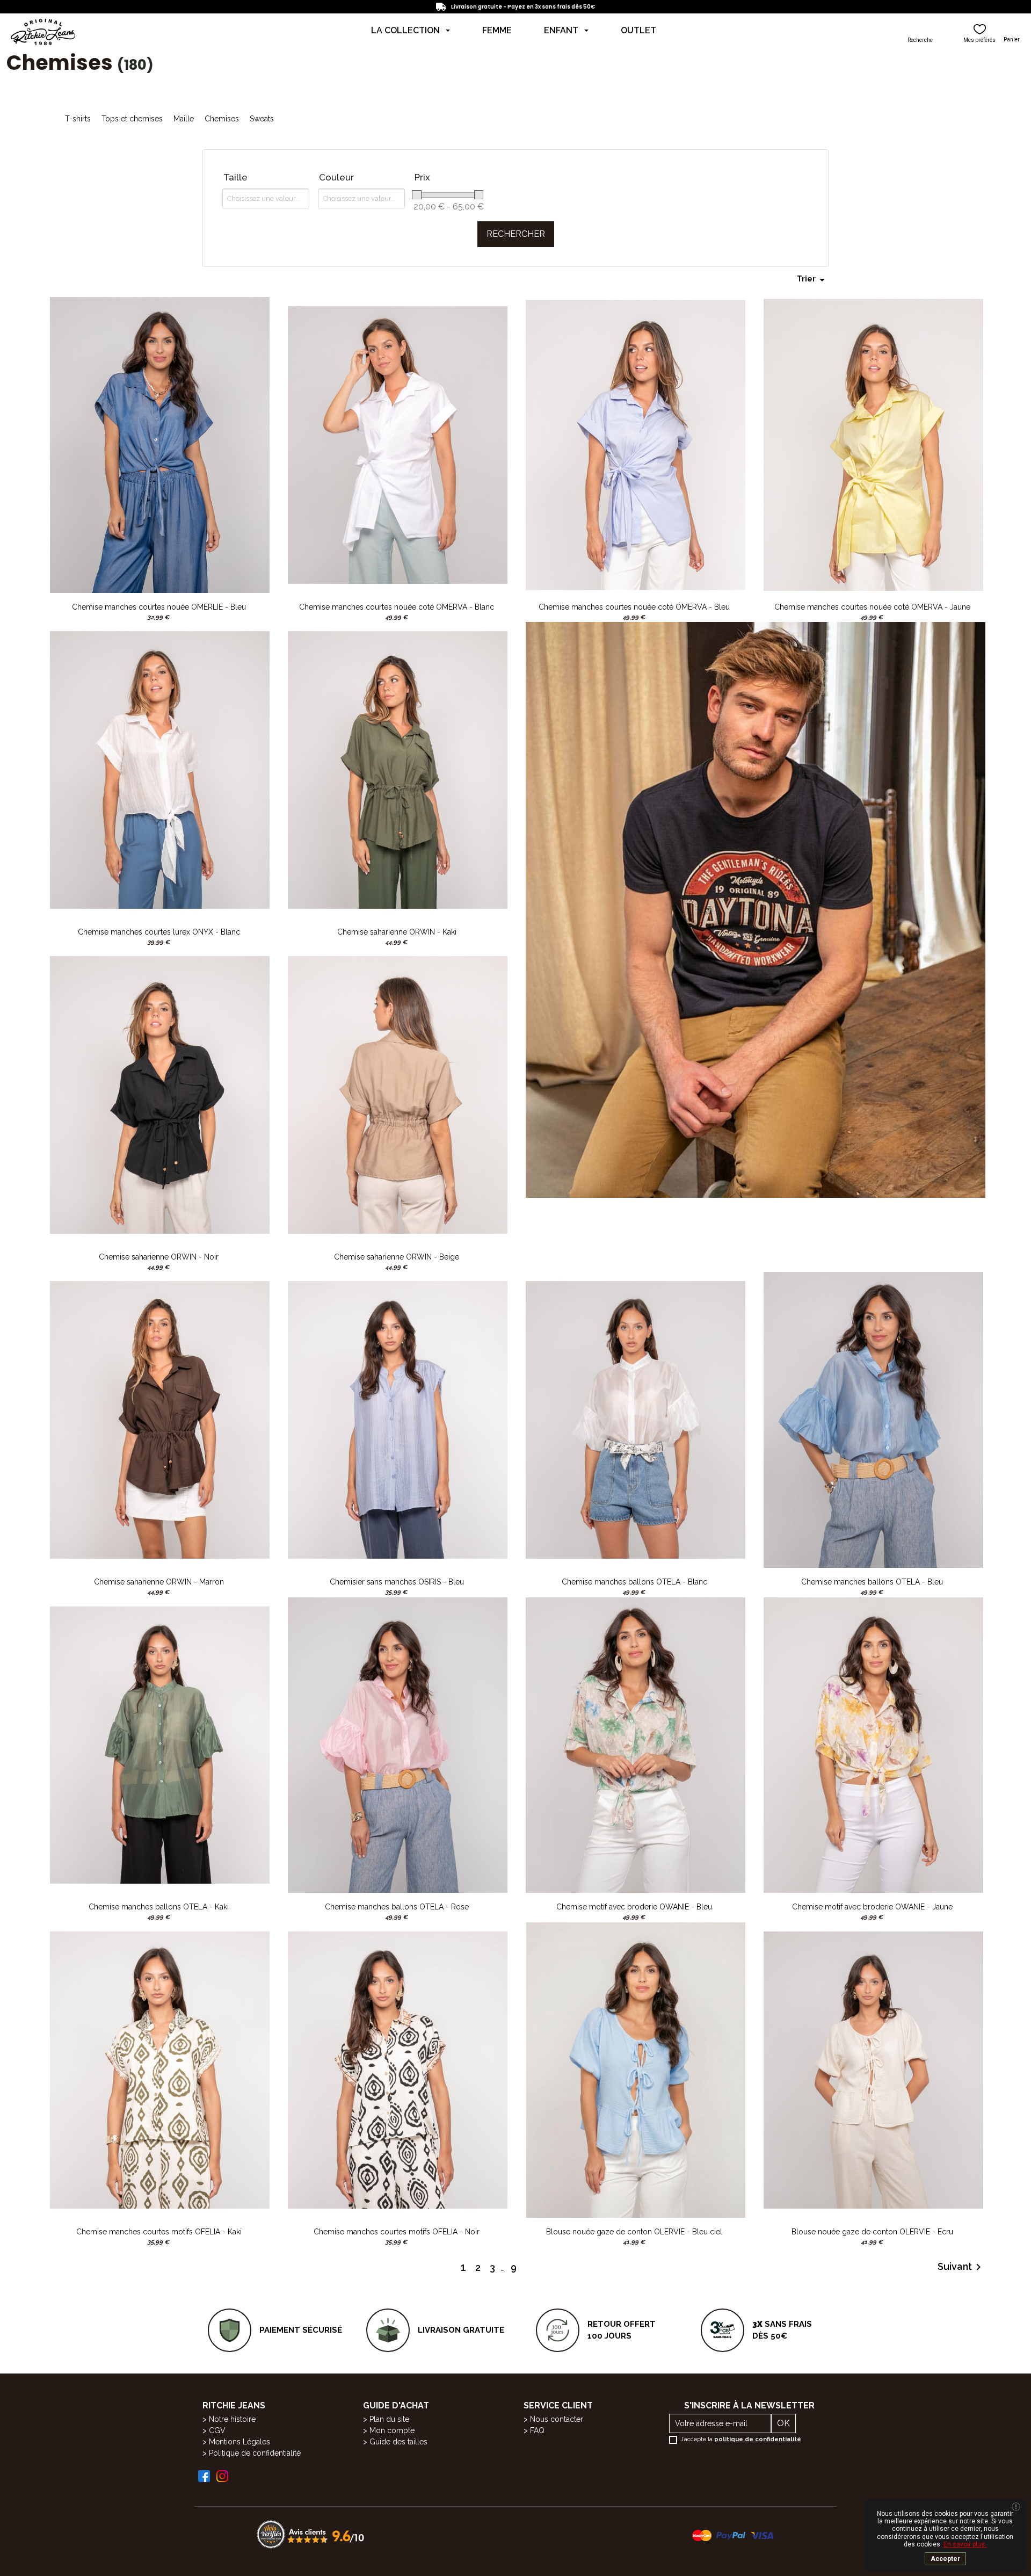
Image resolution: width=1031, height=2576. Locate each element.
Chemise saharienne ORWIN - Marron (159, 1582)
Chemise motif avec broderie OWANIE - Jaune (872, 1907)
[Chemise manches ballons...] (636, 1419)
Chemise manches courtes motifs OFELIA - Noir (397, 2232)
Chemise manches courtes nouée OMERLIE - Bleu (159, 607)
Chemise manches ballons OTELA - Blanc (634, 1582)
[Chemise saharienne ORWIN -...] (398, 769)
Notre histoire (232, 2419)
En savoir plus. (965, 2544)
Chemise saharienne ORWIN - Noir (159, 1257)
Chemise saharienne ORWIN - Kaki (397, 932)
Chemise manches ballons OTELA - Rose (397, 1907)
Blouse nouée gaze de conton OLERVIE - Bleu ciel (634, 2232)
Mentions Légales (239, 2442)
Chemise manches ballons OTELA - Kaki (159, 1907)
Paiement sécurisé (301, 2330)
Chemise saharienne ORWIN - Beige (397, 1257)
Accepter (945, 2559)
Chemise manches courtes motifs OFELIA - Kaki (159, 2232)
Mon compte (392, 2430)
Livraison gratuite (461, 2330)
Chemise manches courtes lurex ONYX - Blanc (159, 932)
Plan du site (389, 2419)
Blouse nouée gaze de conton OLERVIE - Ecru (872, 2232)
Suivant (961, 2267)
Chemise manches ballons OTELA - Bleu (872, 1582)
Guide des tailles (398, 2442)
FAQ (537, 2430)
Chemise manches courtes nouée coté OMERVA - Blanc (397, 607)
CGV (217, 2430)
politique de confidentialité (758, 2439)
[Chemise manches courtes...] (160, 444)
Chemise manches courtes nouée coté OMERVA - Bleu (634, 607)
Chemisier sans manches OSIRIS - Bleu (397, 1582)
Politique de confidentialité (255, 2453)
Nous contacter (557, 2419)
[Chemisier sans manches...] (398, 1419)
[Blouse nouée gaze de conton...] (636, 2069)
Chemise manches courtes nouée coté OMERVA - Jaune (872, 607)
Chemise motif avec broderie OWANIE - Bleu (634, 1907)
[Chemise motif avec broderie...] (636, 1744)
